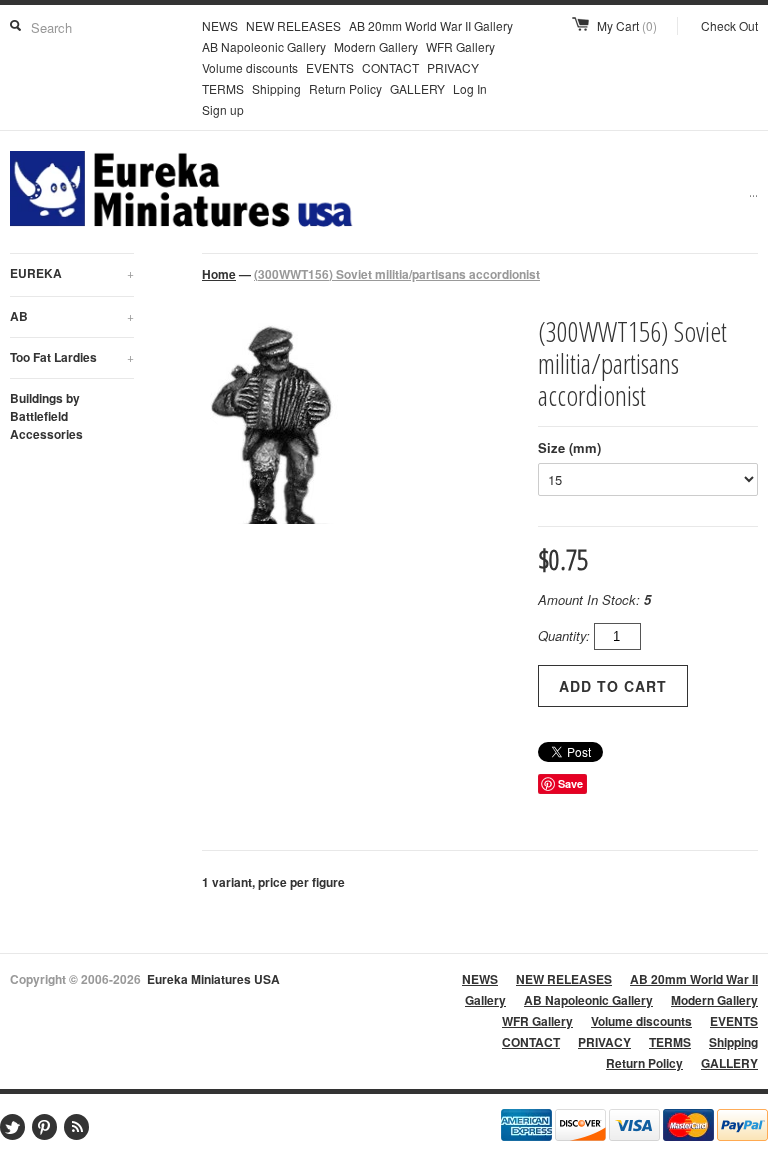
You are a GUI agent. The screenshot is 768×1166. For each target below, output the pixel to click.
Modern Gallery (376, 46)
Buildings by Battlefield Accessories (46, 416)
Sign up (223, 109)
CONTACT (390, 67)
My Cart (627, 25)
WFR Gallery (460, 46)
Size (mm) (569, 447)
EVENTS (330, 67)
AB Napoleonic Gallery (264, 46)
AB (72, 316)
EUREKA (72, 273)
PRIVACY (453, 67)
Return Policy (345, 88)
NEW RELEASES (293, 25)
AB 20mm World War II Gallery (431, 25)
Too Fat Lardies (72, 357)
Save (570, 783)
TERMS (223, 88)
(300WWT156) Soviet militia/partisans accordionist (397, 274)
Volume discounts (250, 67)
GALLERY (417, 88)
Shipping (276, 88)
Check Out (729, 25)
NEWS (220, 25)
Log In (470, 88)
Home (219, 274)
